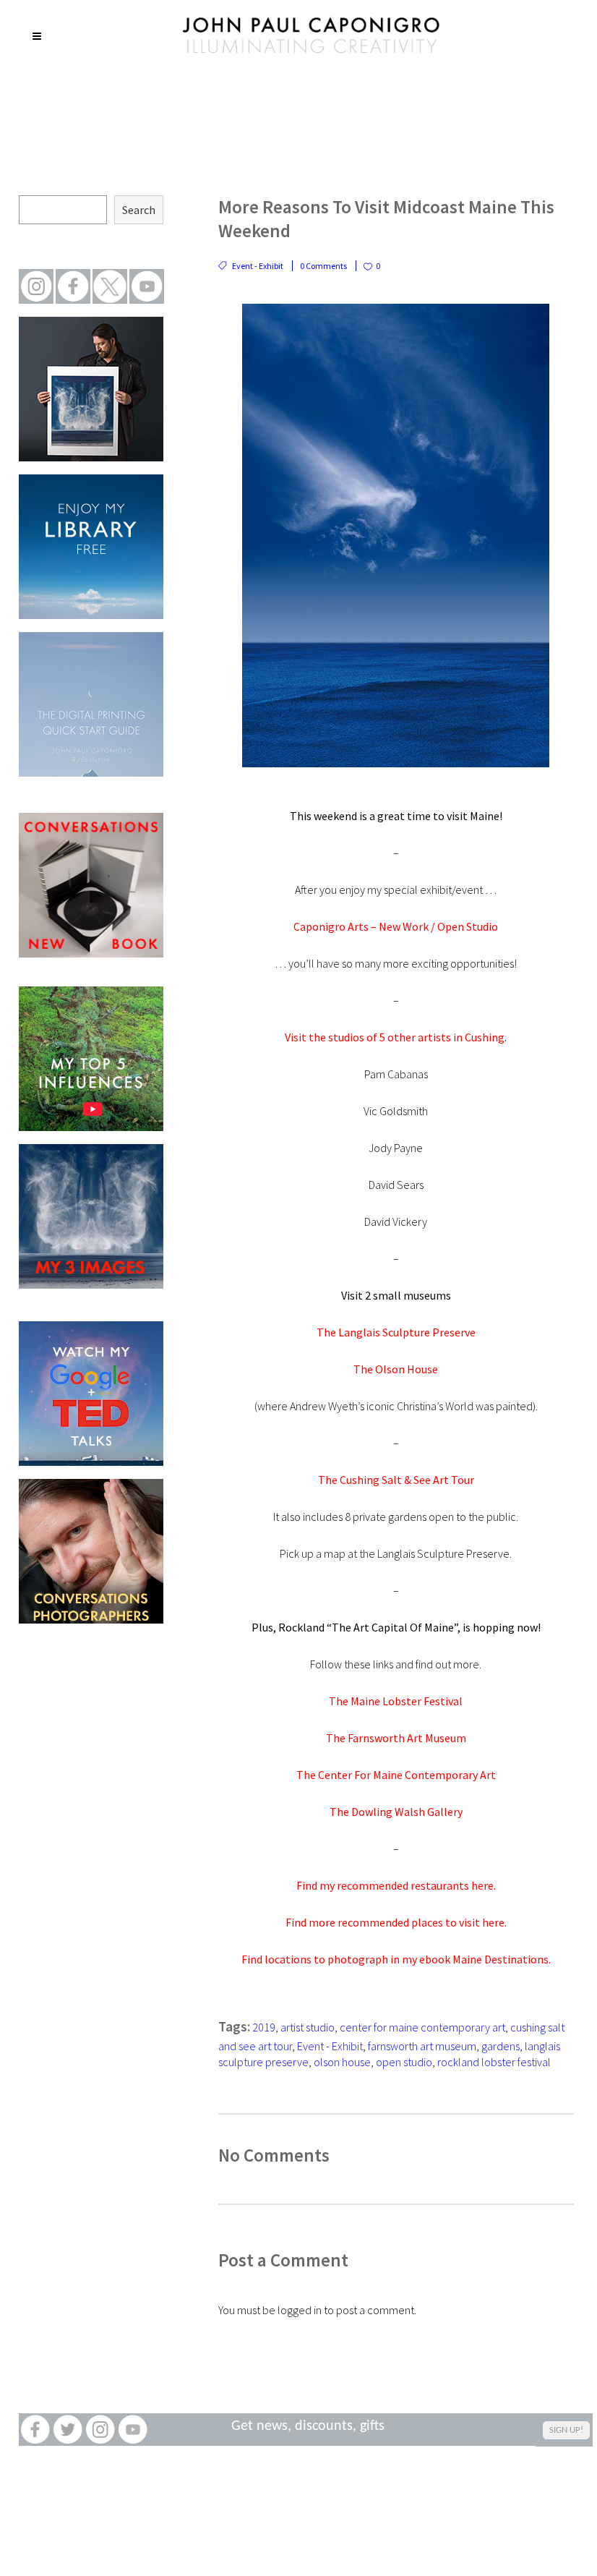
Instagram (100, 2430)
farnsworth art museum (422, 2046)
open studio (404, 2062)
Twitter (68, 2430)
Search (139, 210)
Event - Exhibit (258, 266)
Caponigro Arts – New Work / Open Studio (396, 926)
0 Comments (323, 266)
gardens (501, 2046)
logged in (300, 2310)
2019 (264, 2027)
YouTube (133, 2430)
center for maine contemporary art (422, 2027)
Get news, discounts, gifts (308, 2426)
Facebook (35, 2430)
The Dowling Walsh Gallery (396, 1812)
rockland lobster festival (494, 2062)
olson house (342, 2062)
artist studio (308, 2027)
